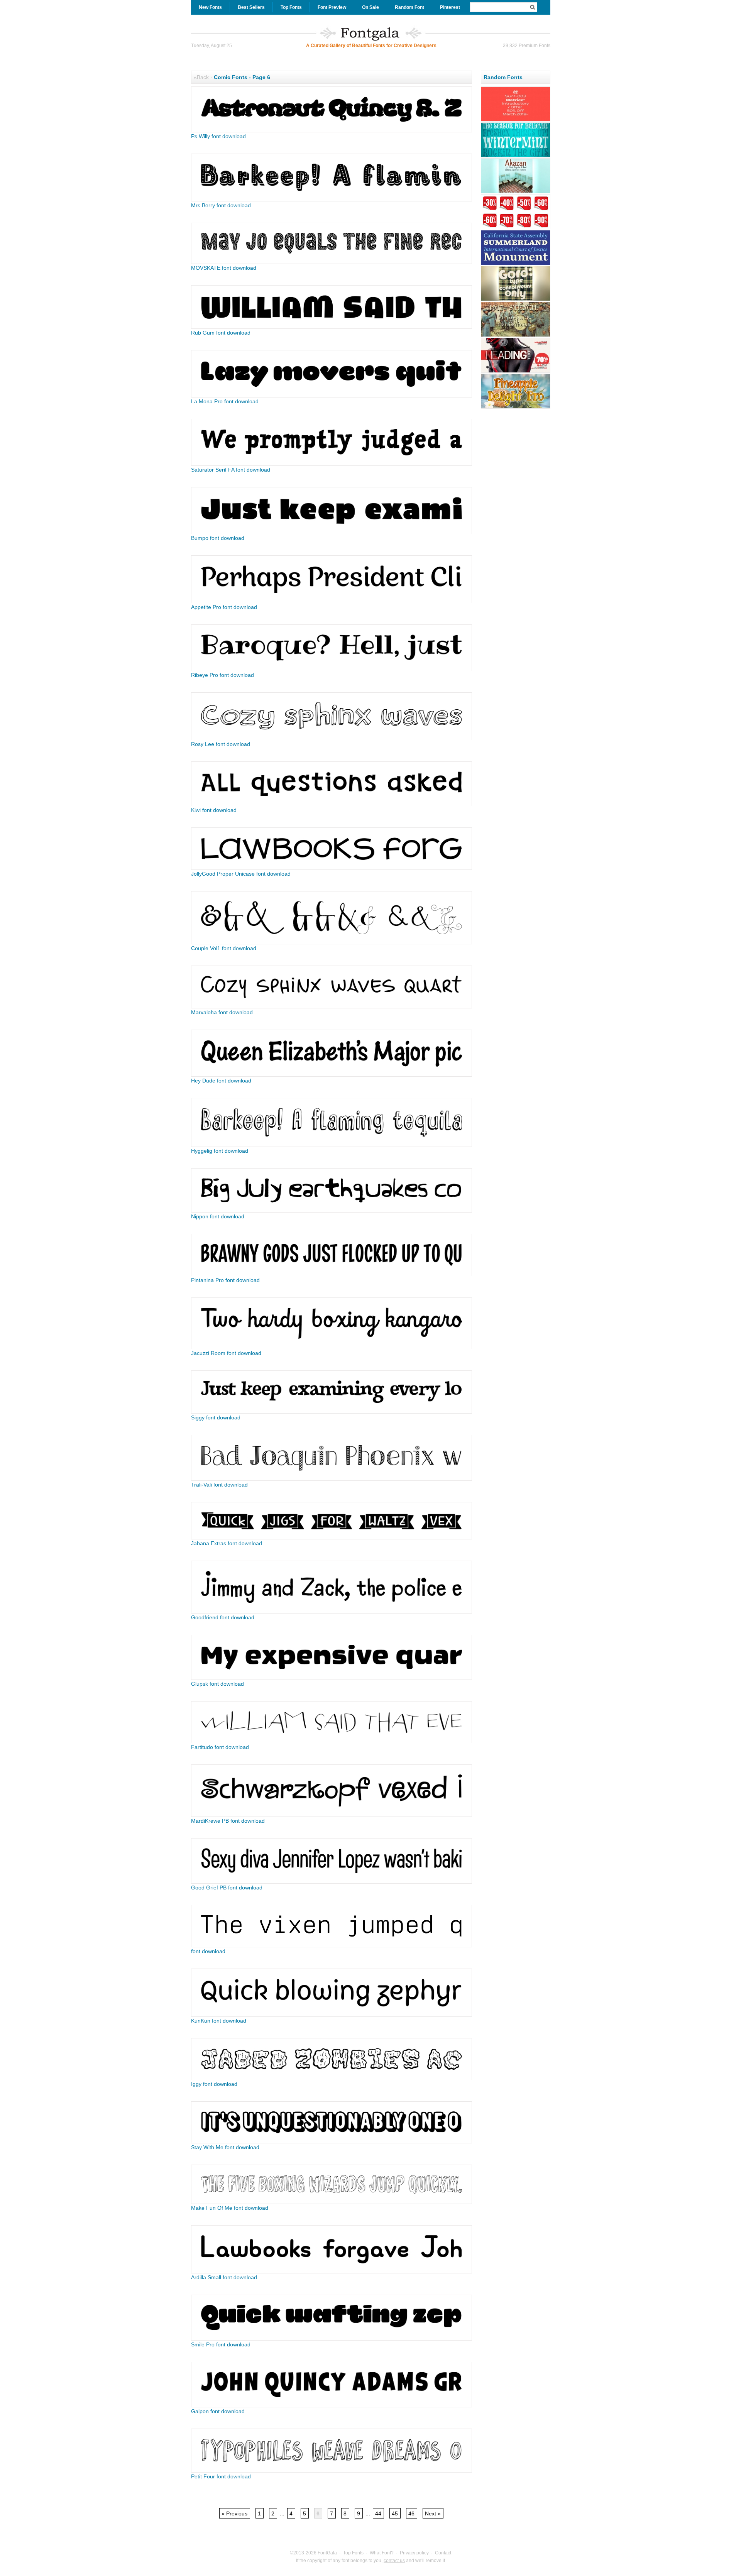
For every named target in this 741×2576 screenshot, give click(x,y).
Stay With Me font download (225, 2147)
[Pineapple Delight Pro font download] (516, 408)
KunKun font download (219, 2021)
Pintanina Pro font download (225, 1280)
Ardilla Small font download (224, 2277)
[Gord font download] (516, 300)
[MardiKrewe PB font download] (332, 1815)
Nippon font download (218, 1216)
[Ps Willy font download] (332, 130)
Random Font (409, 7)
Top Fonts (291, 7)
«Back (201, 77)
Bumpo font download (218, 538)
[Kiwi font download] (332, 804)
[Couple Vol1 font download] (332, 942)
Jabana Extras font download (227, 1543)
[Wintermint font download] (516, 156)
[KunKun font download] (332, 2015)
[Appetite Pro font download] (332, 601)
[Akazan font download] (516, 192)
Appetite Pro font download (224, 607)
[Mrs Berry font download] (332, 200)
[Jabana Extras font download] (332, 1537)
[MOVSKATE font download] (332, 262)
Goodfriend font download (223, 1617)
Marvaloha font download (222, 1012)
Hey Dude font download (221, 1081)
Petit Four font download (221, 2476)
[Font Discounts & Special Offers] (516, 228)
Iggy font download (214, 2084)
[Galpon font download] (332, 2405)
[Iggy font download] (332, 2078)
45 (395, 2513)
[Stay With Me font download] (332, 2141)
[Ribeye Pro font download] (332, 669)
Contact (443, 2553)
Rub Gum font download (221, 333)
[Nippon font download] (332, 1211)
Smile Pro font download (221, 2344)
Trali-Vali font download (219, 1485)
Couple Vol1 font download (224, 948)
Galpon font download (218, 2411)
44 (378, 2513)
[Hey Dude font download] (332, 1075)
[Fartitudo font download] (332, 1741)
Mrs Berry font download (221, 205)
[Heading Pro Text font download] (516, 372)
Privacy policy (414, 2553)
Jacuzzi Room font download (226, 1353)
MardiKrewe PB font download (228, 1821)
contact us (394, 2561)
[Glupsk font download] (332, 1678)
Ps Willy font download (218, 136)
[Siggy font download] (332, 1412)
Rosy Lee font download (221, 744)
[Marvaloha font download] (332, 1006)
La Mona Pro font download (225, 401)
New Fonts (210, 7)
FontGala (327, 2553)
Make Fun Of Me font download (230, 2208)
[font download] (332, 1945)
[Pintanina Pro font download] (332, 1274)
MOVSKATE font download (224, 268)
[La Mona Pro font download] (332, 396)
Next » (433, 2513)
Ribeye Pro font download (222, 675)
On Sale (370, 7)
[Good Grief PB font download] (332, 1882)
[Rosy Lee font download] (332, 738)
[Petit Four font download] (332, 2471)
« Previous (234, 2513)
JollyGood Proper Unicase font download (241, 874)
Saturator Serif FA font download (231, 470)
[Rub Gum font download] (332, 327)
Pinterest (450, 7)
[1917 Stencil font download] (516, 336)
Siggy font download (216, 1417)
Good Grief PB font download (227, 1888)
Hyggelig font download (220, 1151)
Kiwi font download (214, 810)
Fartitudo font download (220, 1747)
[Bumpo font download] (332, 532)
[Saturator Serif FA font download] (332, 464)
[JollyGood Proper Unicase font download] (332, 868)
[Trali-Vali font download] (332, 1479)
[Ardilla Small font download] (332, 2272)
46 (411, 2513)
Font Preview (332, 7)
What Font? (382, 2553)
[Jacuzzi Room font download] (332, 1347)
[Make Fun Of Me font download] (332, 2202)
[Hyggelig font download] (332, 1145)
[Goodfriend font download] (332, 1612)
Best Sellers (251, 7)
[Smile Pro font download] (332, 2339)
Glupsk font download (217, 1684)
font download (208, 1951)
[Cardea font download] (516, 264)
